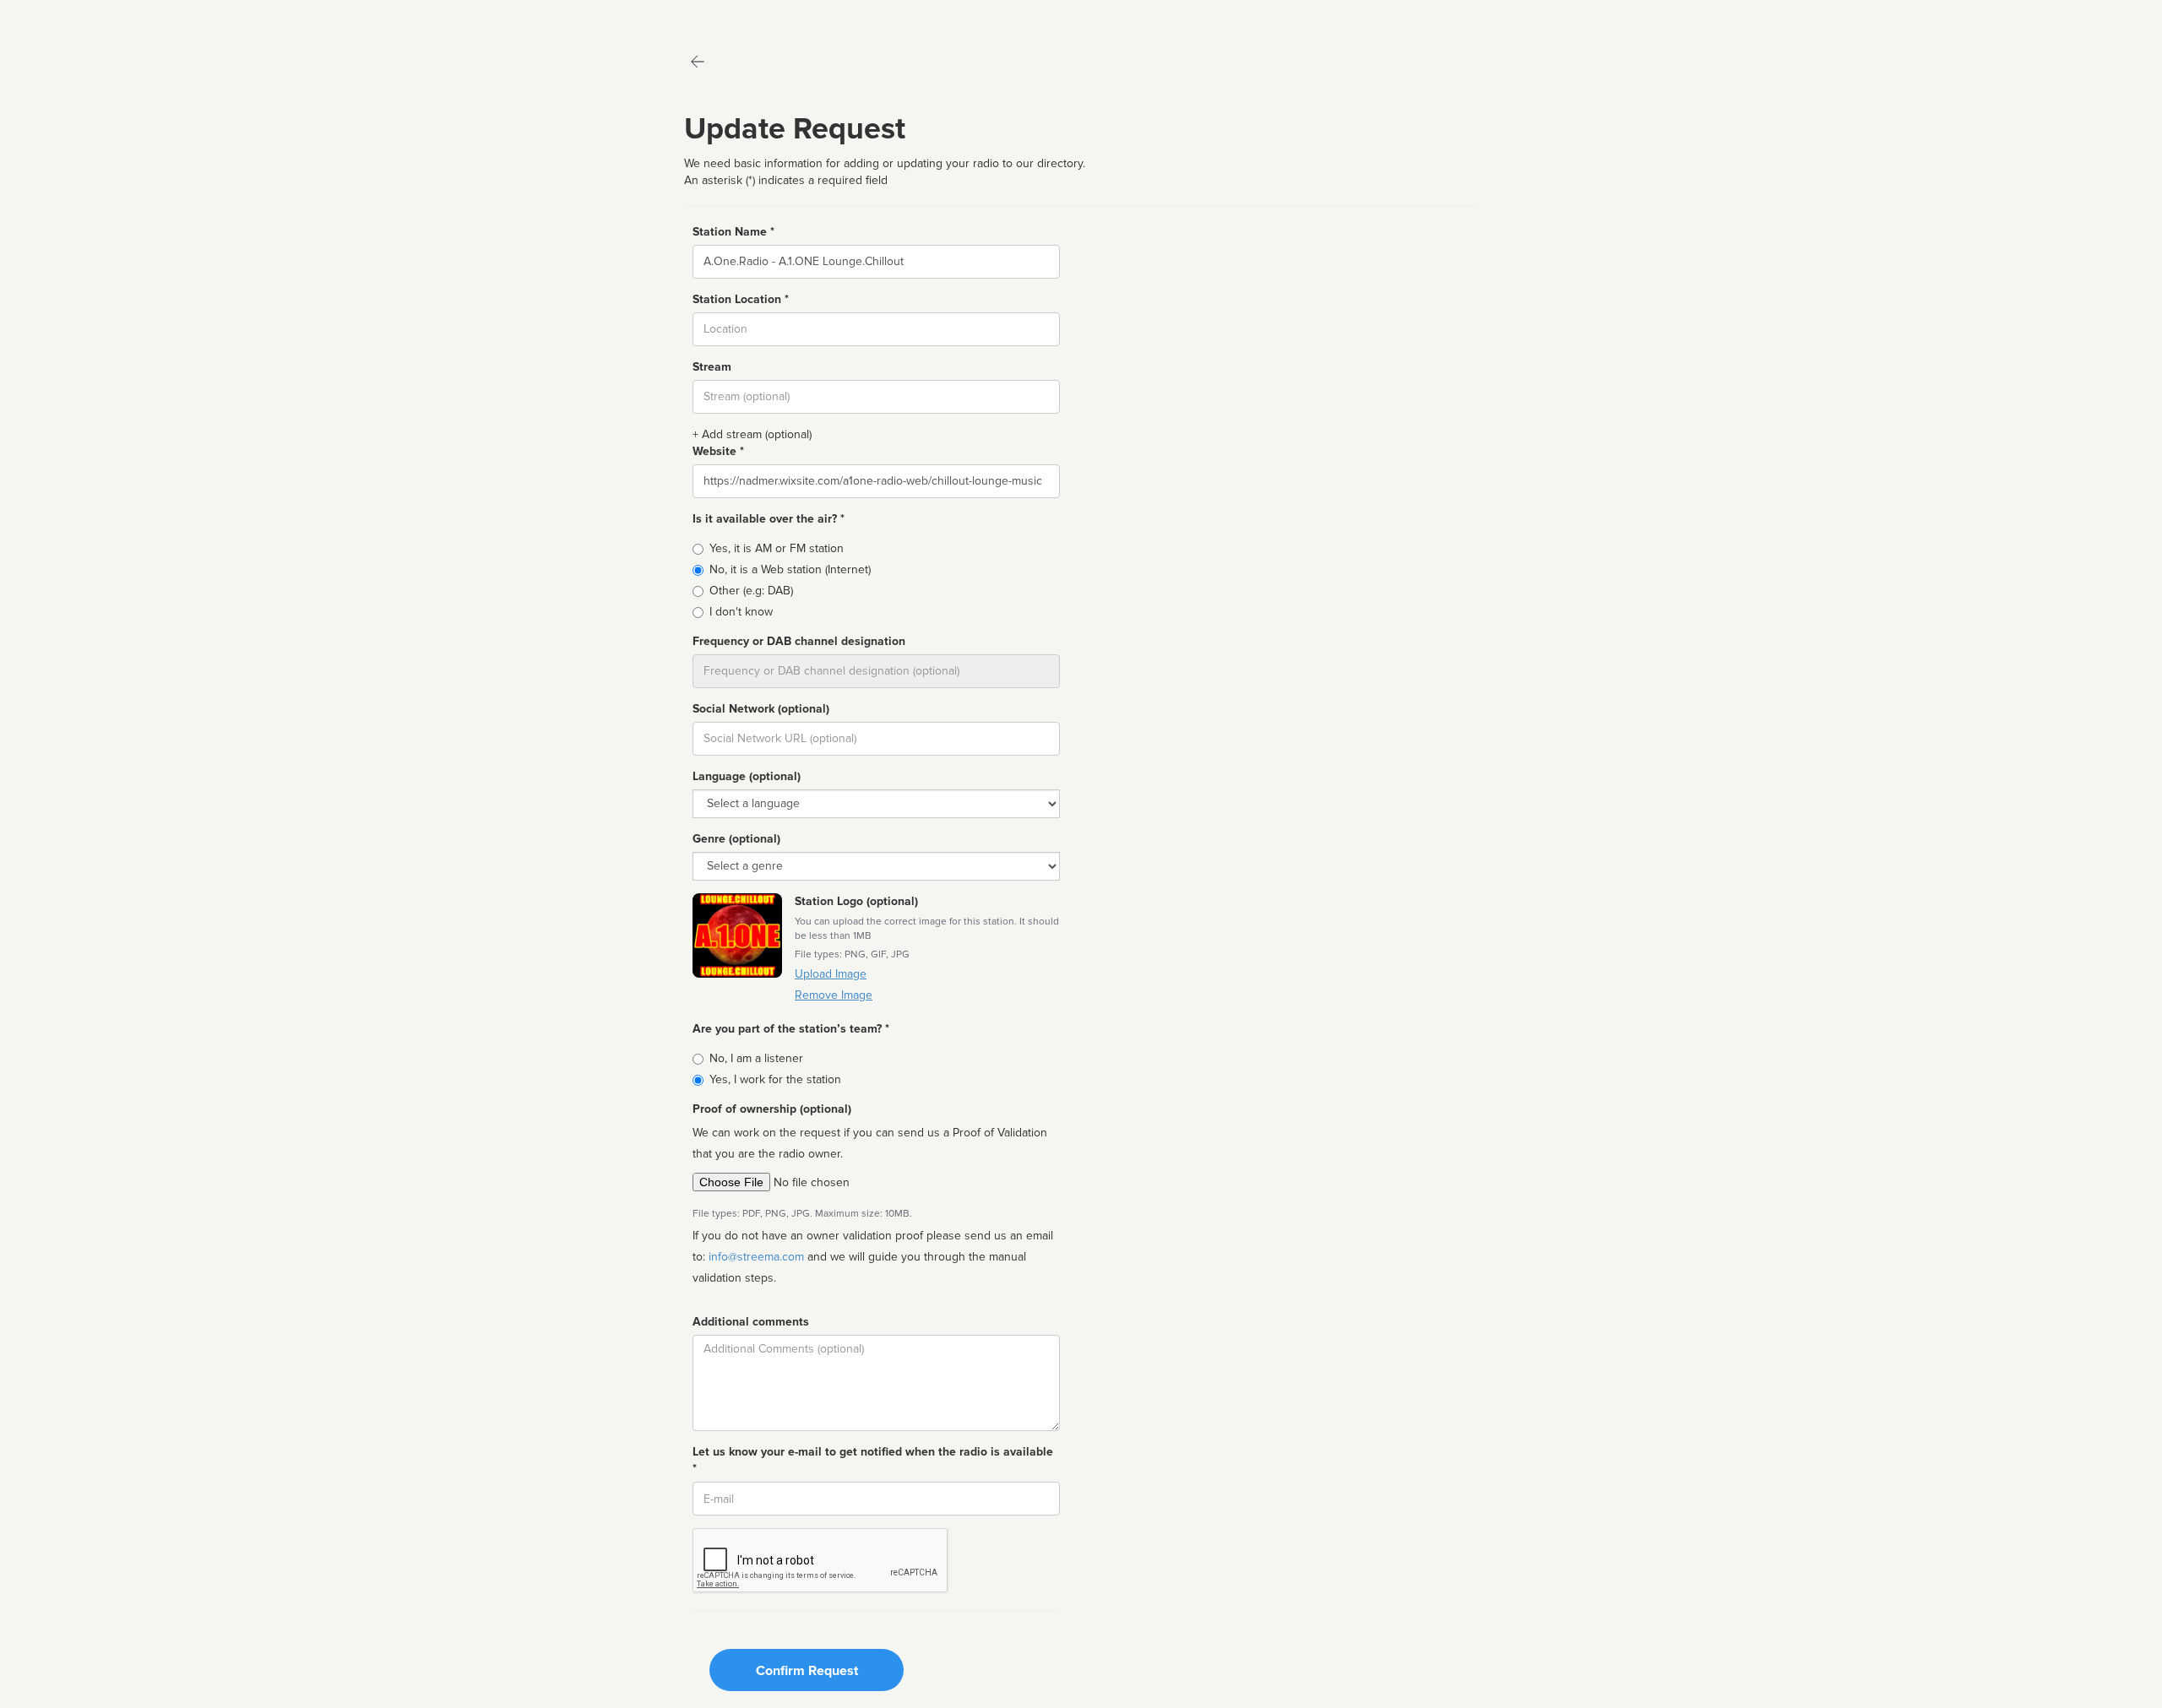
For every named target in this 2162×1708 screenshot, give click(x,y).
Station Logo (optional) (856, 901)
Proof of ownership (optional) (772, 1109)
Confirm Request (807, 1671)
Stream (712, 367)
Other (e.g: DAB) (751, 591)
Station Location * (741, 299)
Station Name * (733, 232)
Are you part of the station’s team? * (791, 1029)
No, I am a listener (756, 1058)
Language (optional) (747, 776)
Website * (718, 451)
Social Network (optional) (761, 709)
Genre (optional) (736, 839)
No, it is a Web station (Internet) (790, 569)
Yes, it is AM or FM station (777, 548)
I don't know (741, 612)
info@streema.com (756, 1257)
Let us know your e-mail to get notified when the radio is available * (873, 1460)
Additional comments (751, 1322)
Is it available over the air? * (769, 519)
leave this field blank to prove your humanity (64, 16)
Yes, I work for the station (775, 1079)
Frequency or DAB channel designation (799, 641)
